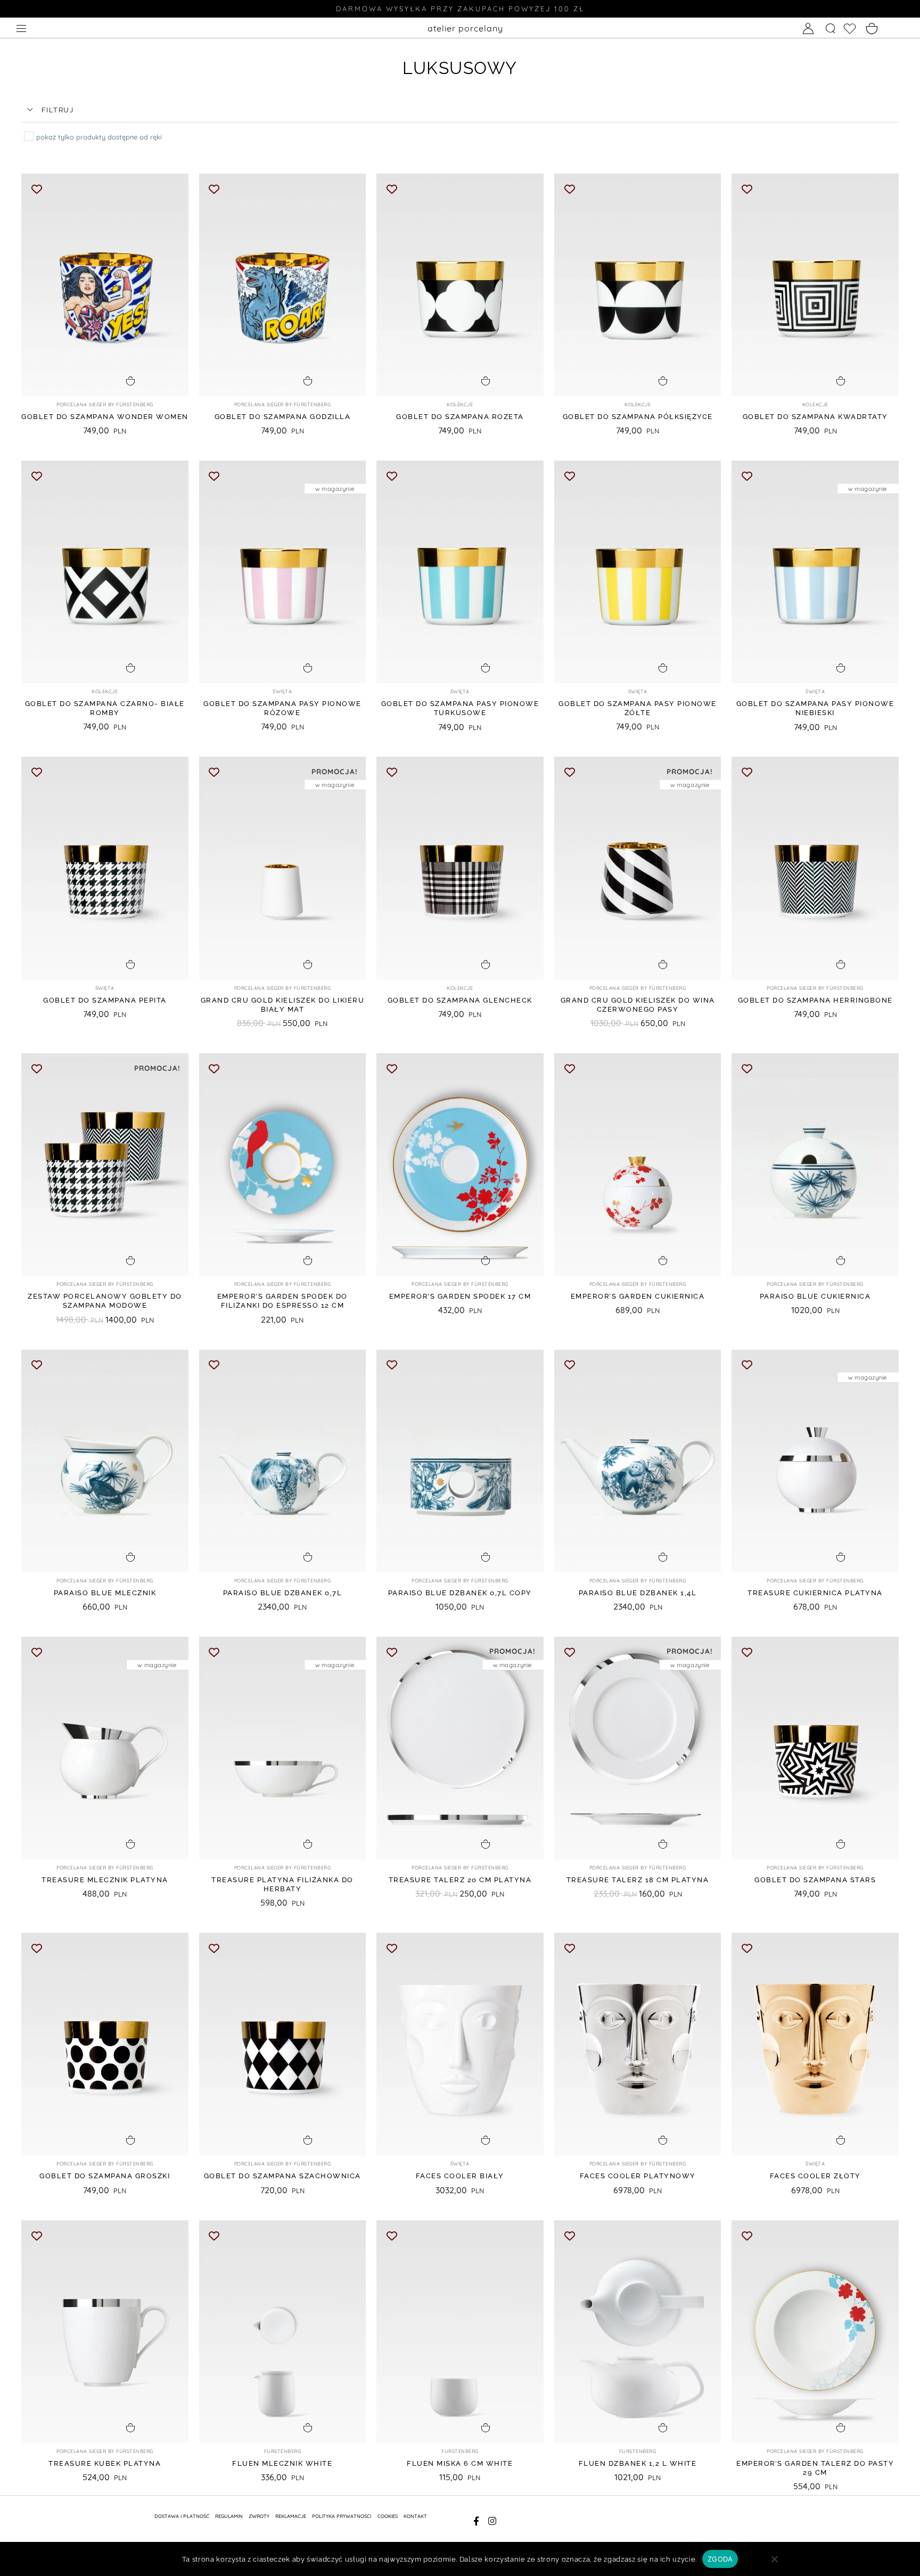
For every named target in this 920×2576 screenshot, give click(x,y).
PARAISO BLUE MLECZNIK (105, 1593)
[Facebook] (476, 2521)
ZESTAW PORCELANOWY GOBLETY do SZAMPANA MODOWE (105, 1301)
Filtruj (58, 110)
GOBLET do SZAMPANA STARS (815, 1880)
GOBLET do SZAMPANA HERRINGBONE (815, 1000)
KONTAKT (415, 2516)
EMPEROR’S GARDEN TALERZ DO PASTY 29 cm (815, 2468)
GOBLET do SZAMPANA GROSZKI (105, 2176)
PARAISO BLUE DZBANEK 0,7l (283, 1593)
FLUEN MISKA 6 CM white (460, 2463)
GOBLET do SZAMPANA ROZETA (460, 417)
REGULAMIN (229, 2516)
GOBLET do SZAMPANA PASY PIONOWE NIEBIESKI (815, 708)
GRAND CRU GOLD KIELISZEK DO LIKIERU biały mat (283, 1005)
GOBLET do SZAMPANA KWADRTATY (815, 417)
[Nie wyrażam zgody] (774, 2563)
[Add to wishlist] (36, 189)
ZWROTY (259, 2516)
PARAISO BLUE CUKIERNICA (815, 1296)
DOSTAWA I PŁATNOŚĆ (182, 2516)
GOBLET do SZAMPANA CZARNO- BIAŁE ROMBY (105, 708)
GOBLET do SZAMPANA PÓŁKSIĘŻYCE (638, 417)
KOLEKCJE (460, 404)
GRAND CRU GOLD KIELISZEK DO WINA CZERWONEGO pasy (638, 1005)
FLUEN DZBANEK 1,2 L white (638, 2463)
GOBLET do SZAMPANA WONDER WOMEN (105, 417)
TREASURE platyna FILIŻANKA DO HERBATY (282, 1884)
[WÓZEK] (872, 29)
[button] (460, 110)
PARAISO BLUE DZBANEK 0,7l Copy (460, 1593)
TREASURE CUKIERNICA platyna (815, 1593)
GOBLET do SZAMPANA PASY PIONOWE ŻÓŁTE (638, 708)
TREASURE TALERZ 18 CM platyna (638, 1880)
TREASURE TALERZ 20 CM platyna (460, 1880)
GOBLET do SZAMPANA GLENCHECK (460, 1000)
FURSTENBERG (283, 2451)
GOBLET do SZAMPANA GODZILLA (283, 417)
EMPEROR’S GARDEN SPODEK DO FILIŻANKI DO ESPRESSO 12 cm (282, 1301)
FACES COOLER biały (460, 2176)
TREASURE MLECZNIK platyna (105, 1880)
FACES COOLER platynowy (638, 2176)
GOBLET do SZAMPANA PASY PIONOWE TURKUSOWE (460, 708)
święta (282, 691)
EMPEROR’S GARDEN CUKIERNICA (638, 1296)
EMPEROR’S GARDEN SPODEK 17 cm (460, 1296)
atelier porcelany (465, 28)
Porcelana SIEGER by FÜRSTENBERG (105, 404)
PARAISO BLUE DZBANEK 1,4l (638, 1593)
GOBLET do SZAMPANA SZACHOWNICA (282, 2176)
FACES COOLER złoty (815, 2176)
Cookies (388, 2516)
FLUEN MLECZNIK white (282, 2463)
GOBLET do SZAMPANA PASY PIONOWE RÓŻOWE (282, 708)
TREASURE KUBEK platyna (105, 2463)
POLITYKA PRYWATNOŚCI (342, 2516)
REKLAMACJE (291, 2516)
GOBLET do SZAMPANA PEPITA (105, 1000)
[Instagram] (493, 2521)
